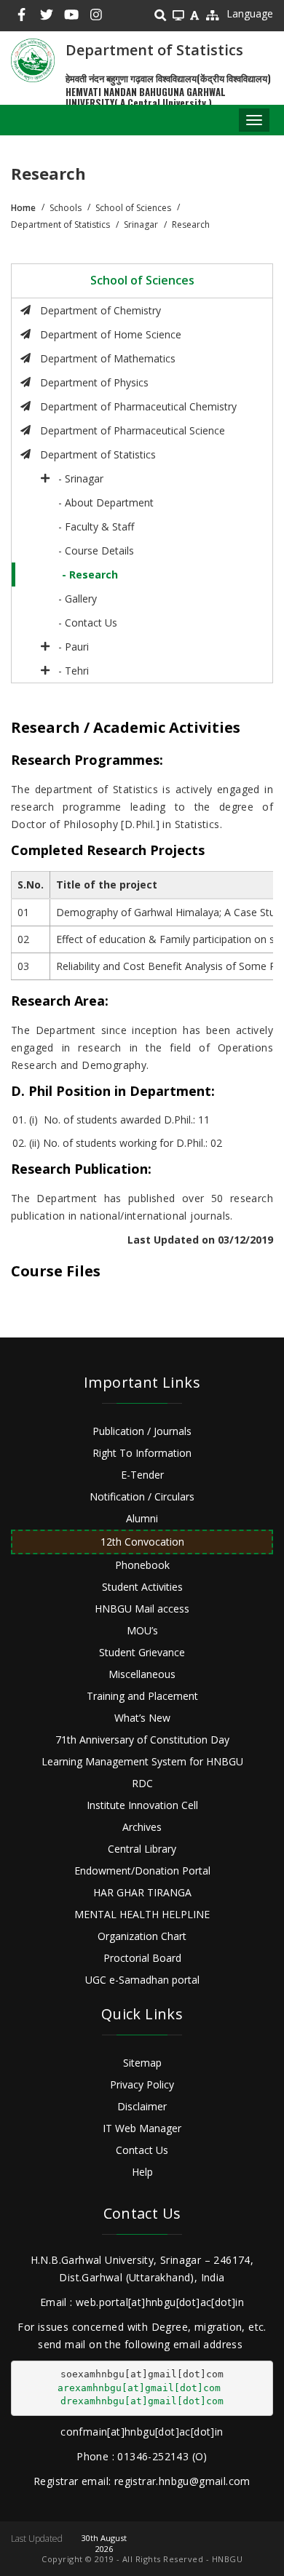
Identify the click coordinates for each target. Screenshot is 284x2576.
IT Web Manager (142, 2128)
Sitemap (142, 2063)
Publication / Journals (142, 1431)
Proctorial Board (142, 1958)
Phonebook (142, 1565)
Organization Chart (142, 1936)
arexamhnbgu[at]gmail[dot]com (139, 2388)
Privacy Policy (142, 2084)
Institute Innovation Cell (142, 1805)
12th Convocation (142, 1542)
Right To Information (142, 1453)
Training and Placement (142, 1696)
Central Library (142, 1849)
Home (23, 208)
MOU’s (142, 1630)
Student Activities (142, 1587)
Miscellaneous (142, 1674)
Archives (142, 1827)
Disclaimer (142, 2106)
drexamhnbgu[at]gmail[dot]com (142, 2401)
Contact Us (142, 2150)
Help (142, 2172)
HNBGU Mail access (142, 1609)
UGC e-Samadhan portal (142, 1980)
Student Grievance (142, 1652)
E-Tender (142, 1475)
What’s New (142, 1718)
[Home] (33, 60)
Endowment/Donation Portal (142, 1871)
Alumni (142, 1518)
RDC (142, 1783)
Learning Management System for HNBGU (142, 1761)
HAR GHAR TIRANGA (142, 1892)
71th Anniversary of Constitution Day (142, 1740)
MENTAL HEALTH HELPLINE (142, 1914)
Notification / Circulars (142, 1496)
